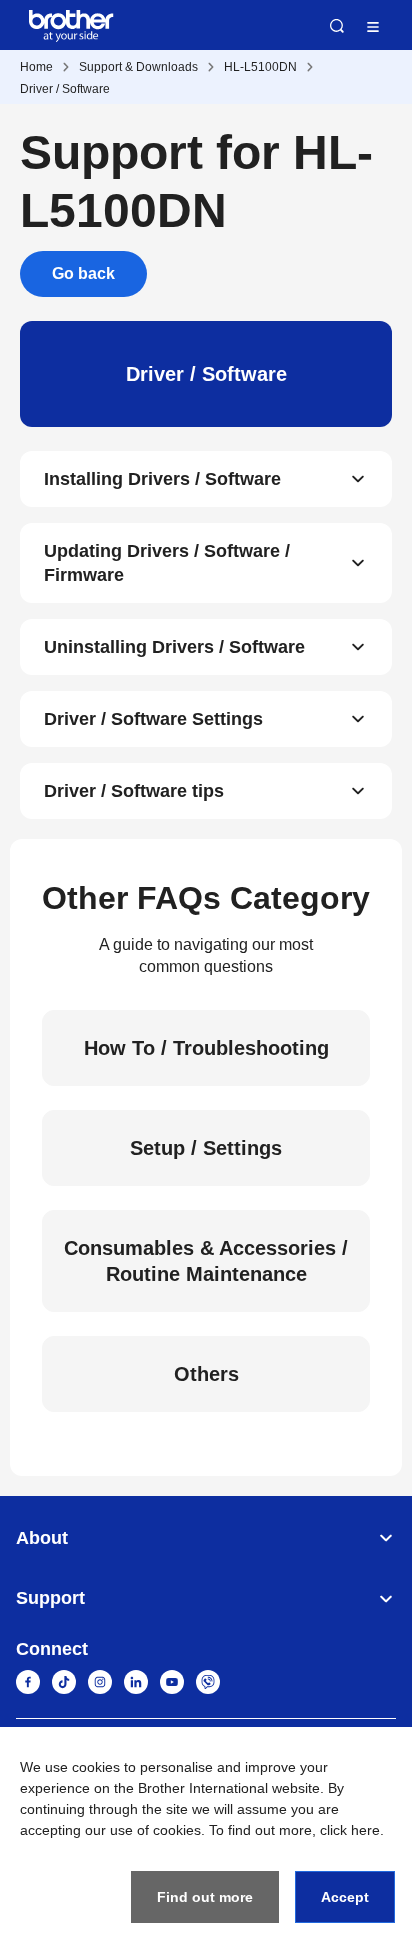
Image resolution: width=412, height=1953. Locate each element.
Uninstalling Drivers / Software (174, 647)
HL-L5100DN (260, 67)
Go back (83, 273)
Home (36, 67)
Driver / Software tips (134, 791)
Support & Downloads (138, 67)
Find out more (205, 1897)
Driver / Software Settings (153, 719)
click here (350, 1830)
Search (337, 26)
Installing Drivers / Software (162, 479)
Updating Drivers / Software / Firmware (167, 563)
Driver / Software (65, 89)
